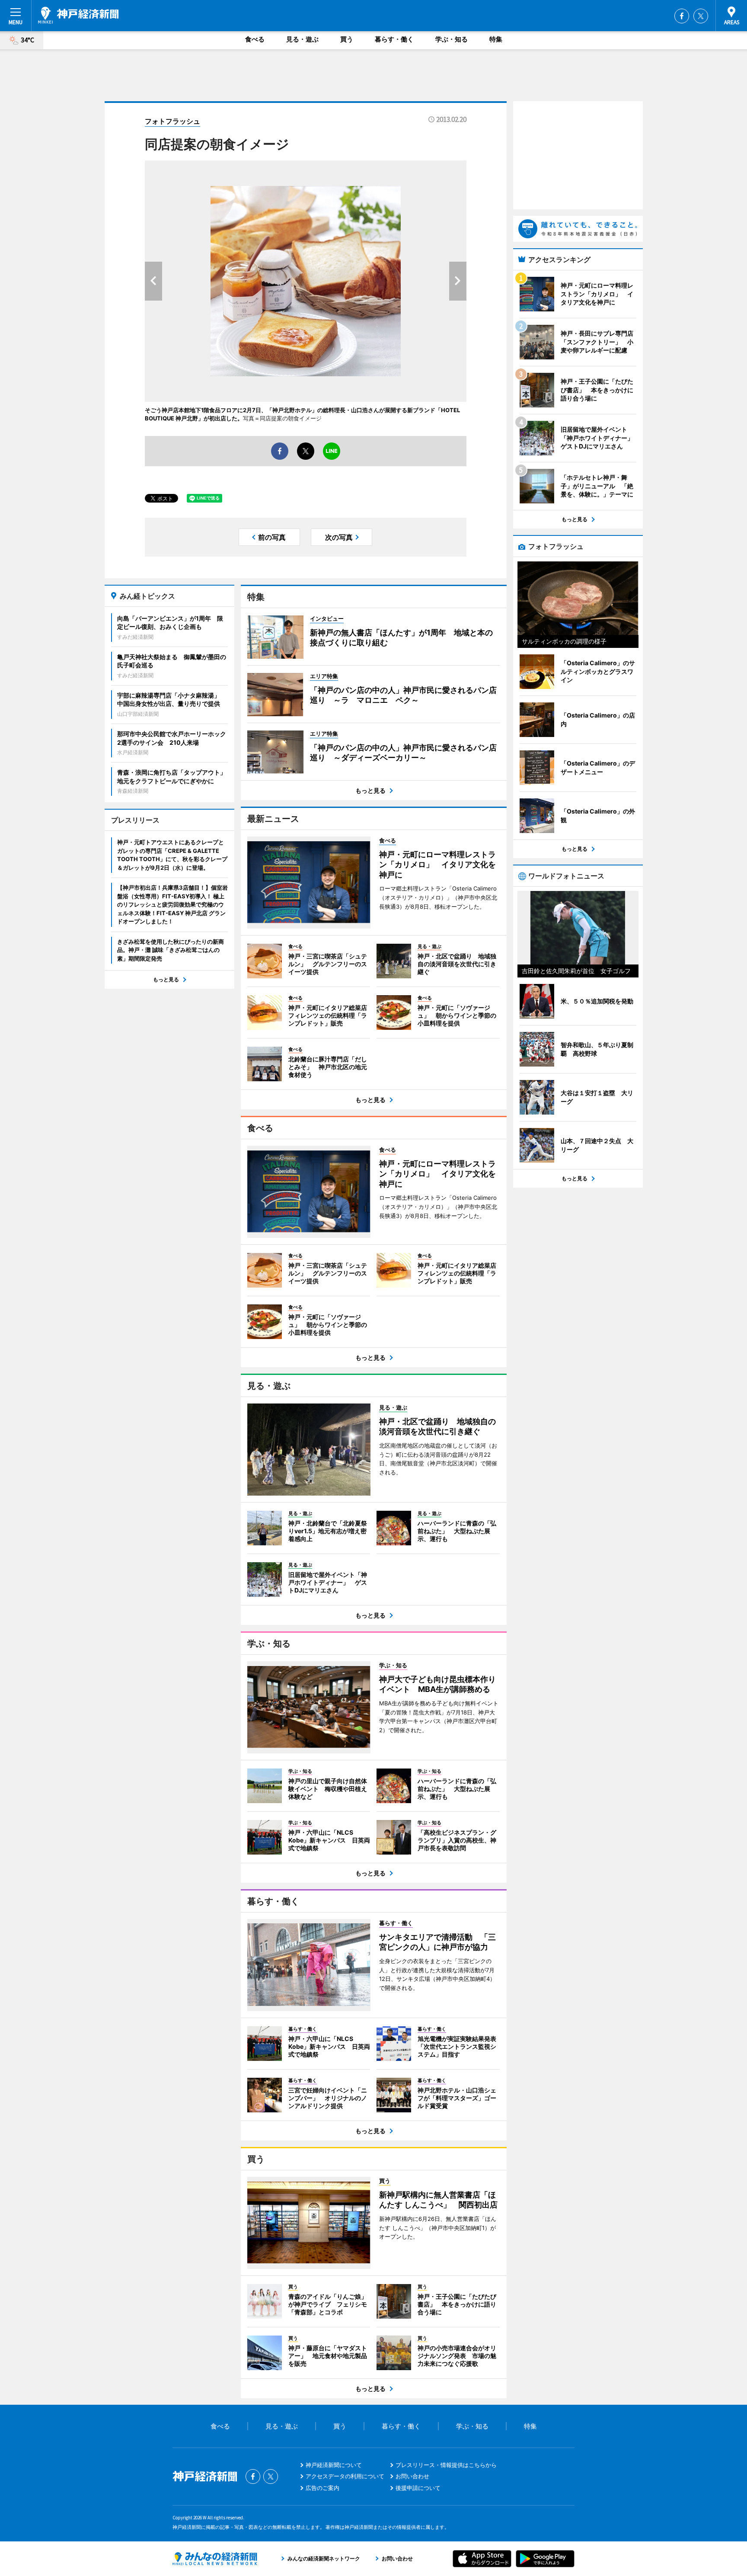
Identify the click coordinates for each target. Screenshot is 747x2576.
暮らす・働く (394, 39)
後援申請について (418, 2488)
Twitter (701, 16)
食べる (255, 39)
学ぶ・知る (452, 39)
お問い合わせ (412, 2476)
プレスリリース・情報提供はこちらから (446, 2465)
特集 (496, 39)
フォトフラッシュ (172, 121)
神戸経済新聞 (78, 15)
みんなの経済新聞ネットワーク (215, 2559)
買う (347, 39)
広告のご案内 (322, 2488)
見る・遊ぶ (302, 39)
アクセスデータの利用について (345, 2476)
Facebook (682, 16)
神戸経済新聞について (334, 2465)
